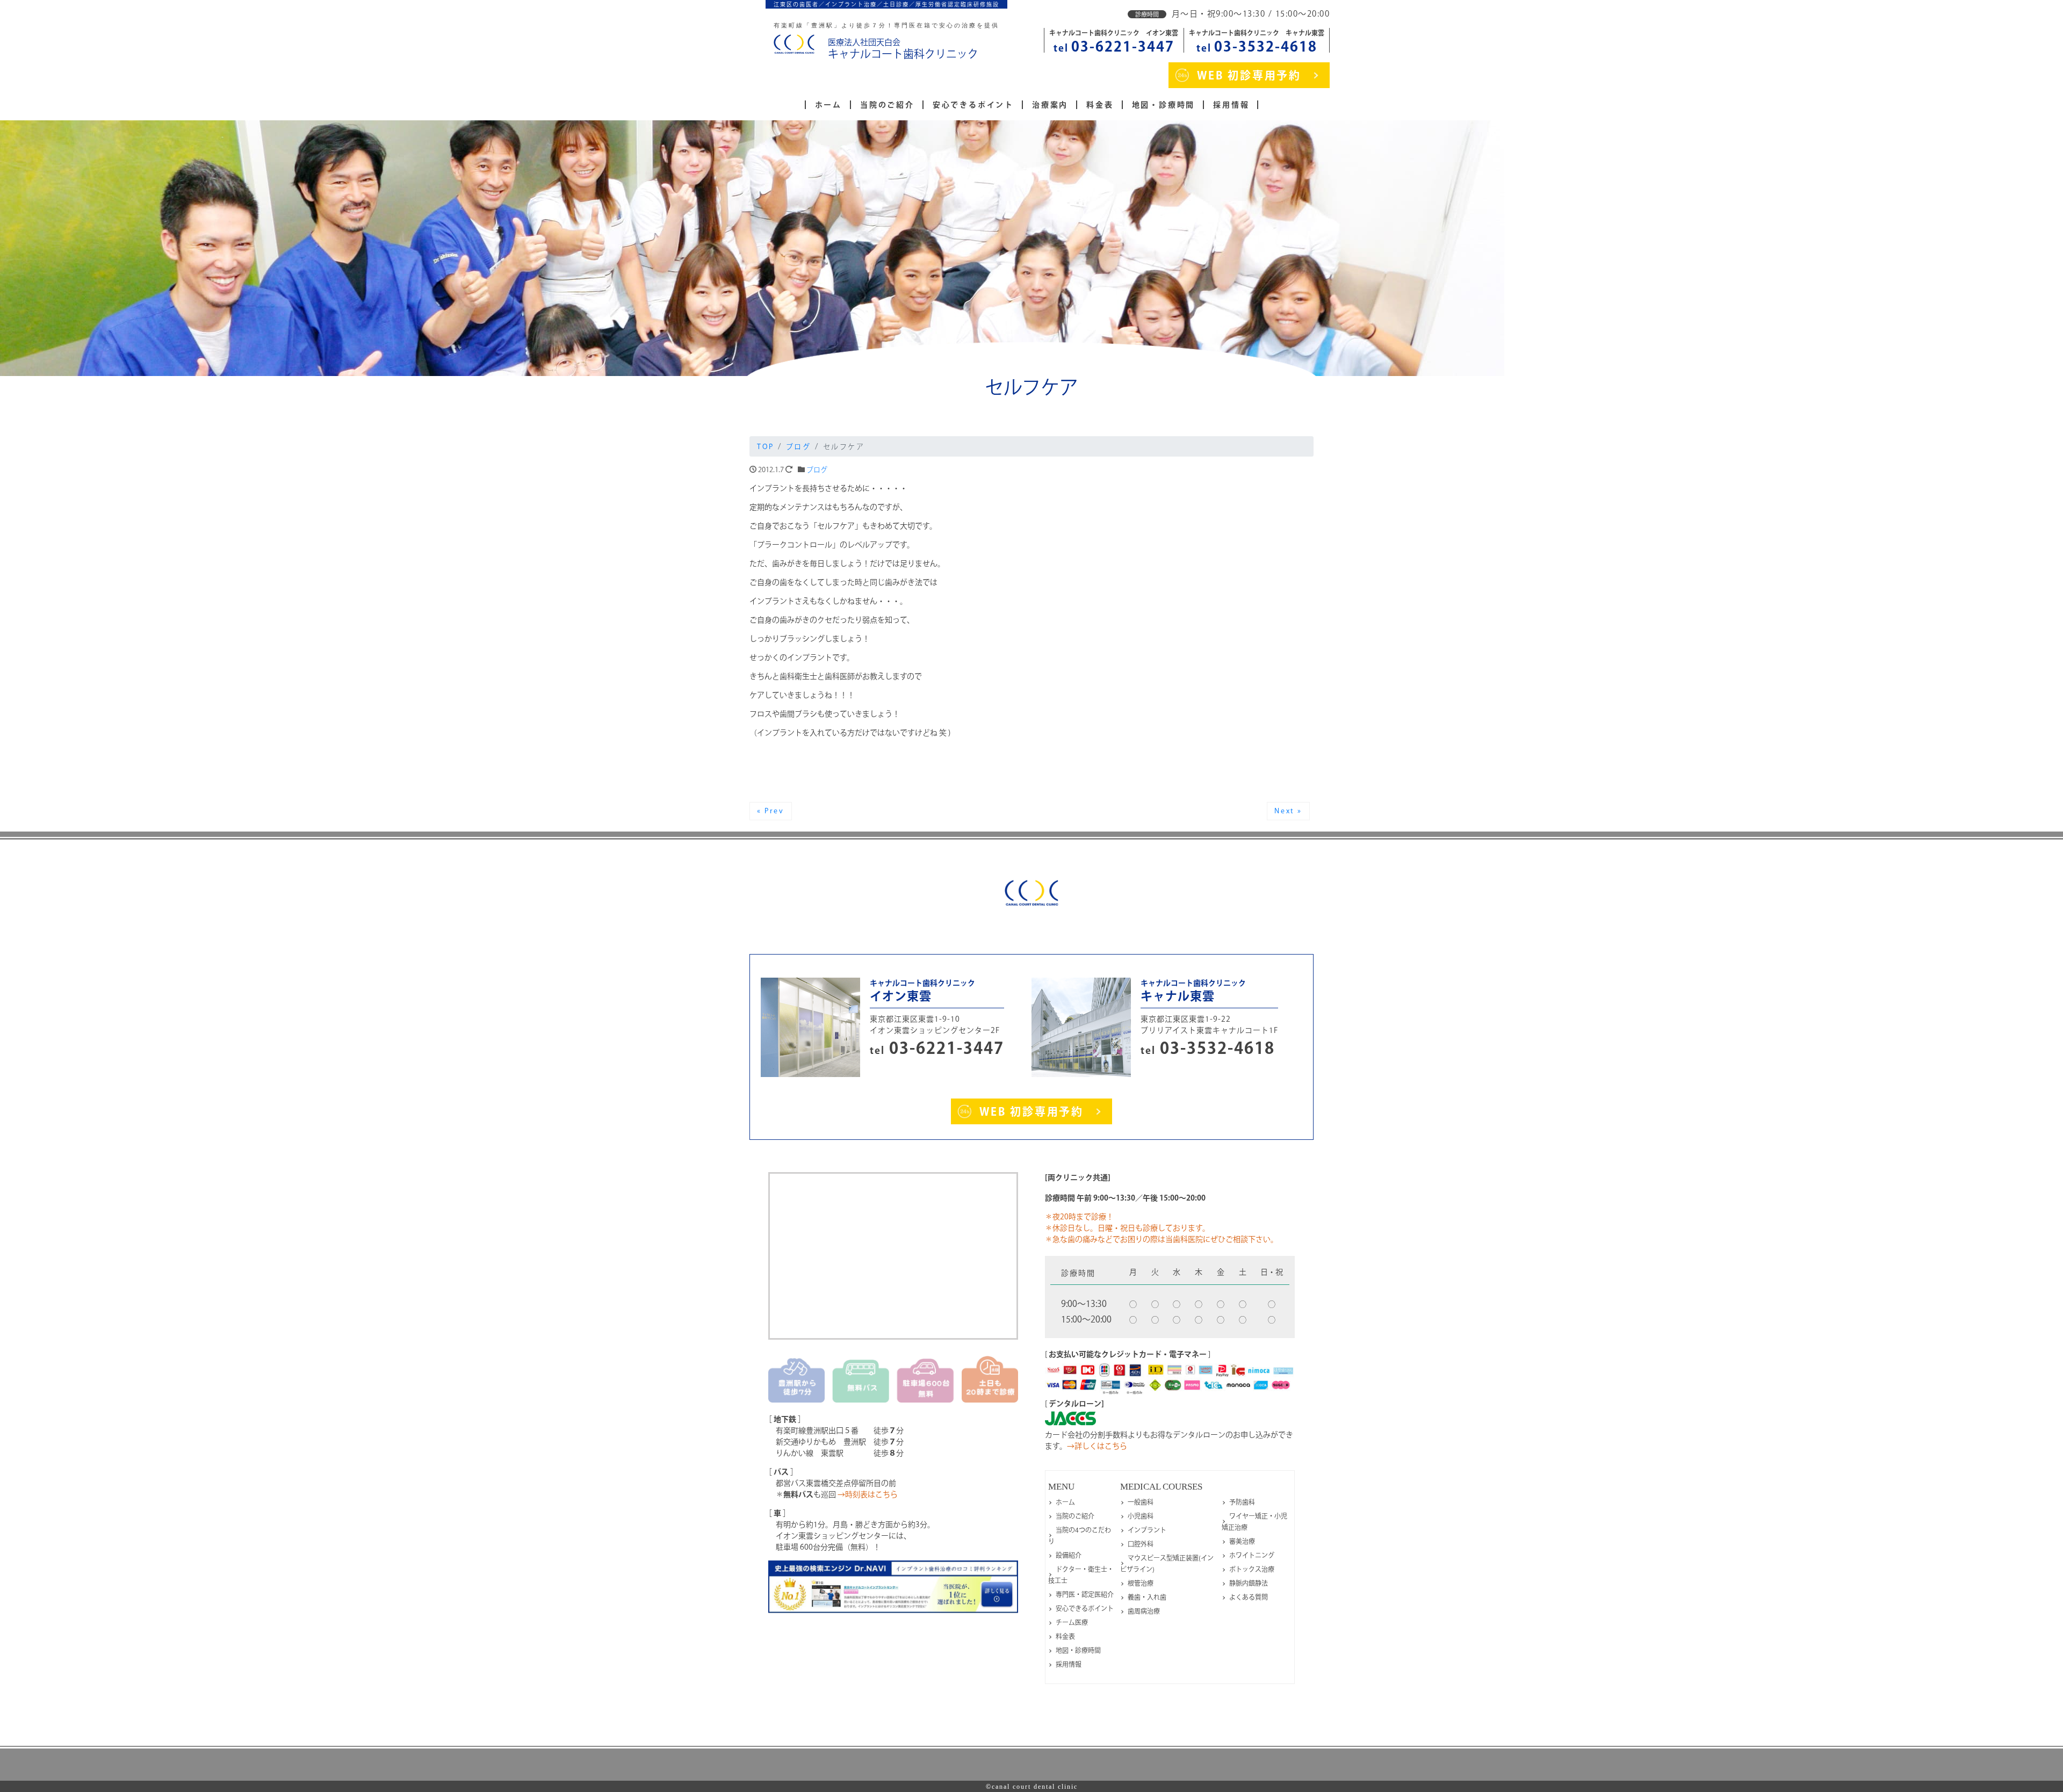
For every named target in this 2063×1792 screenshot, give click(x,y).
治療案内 (1050, 105)
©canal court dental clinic (1032, 1787)
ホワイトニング (1252, 1555)
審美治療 (1242, 1541)
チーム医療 (1072, 1622)
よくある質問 (1249, 1597)
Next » (1288, 811)
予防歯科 (1242, 1502)
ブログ (817, 470)
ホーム (828, 105)
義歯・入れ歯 (1147, 1597)
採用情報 (1231, 105)
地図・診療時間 (1164, 105)
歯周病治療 (1144, 1611)
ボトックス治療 (1252, 1569)
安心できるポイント (973, 105)
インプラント (1147, 1530)
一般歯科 (1141, 1502)
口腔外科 (1141, 1544)
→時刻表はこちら (868, 1494)
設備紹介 (1069, 1555)
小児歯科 (1141, 1516)
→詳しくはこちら (1097, 1446)
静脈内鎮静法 (1249, 1583)
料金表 (1100, 105)
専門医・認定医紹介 (1085, 1594)
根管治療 (1141, 1583)
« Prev (771, 811)
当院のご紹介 (887, 105)
